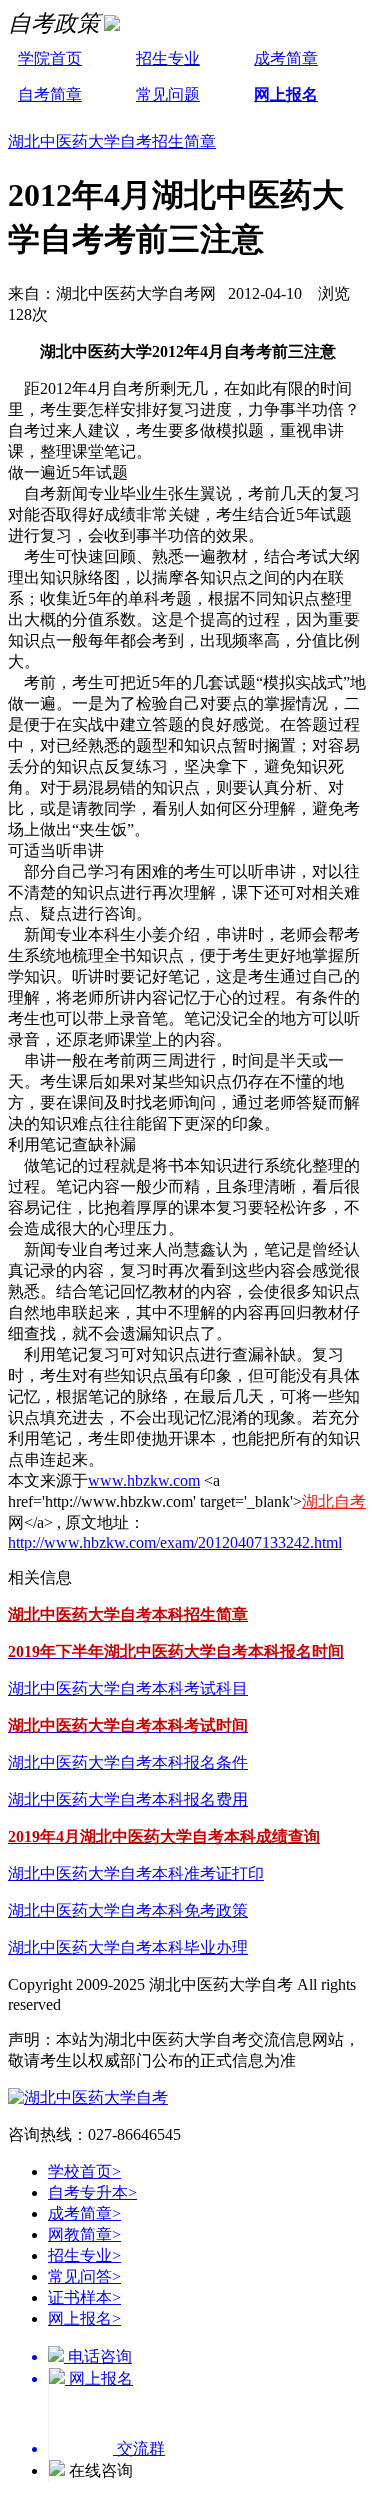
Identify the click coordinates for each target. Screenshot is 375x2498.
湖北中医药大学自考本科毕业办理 (128, 1947)
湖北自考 (334, 1501)
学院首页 (50, 58)
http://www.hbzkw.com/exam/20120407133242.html (175, 1542)
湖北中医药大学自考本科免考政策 (128, 1910)
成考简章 (286, 58)
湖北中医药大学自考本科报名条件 (128, 1762)
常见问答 (84, 2276)
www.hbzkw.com (144, 1480)
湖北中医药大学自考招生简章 (112, 141)
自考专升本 (92, 2192)
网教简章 (84, 2234)
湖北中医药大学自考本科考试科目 (128, 1688)
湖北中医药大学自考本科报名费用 (128, 1799)
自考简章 (50, 94)
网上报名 (286, 94)
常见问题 (168, 94)
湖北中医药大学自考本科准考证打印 (136, 1873)
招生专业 (168, 58)
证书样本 (84, 2297)
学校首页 (84, 2171)
